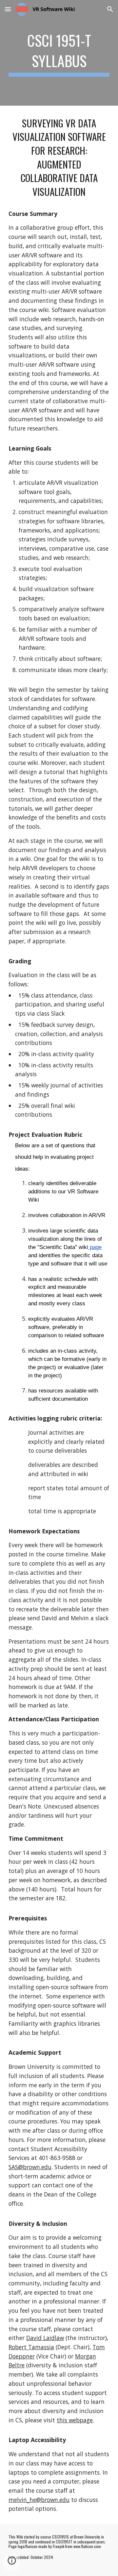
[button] (8, 9)
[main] (59, 53)
